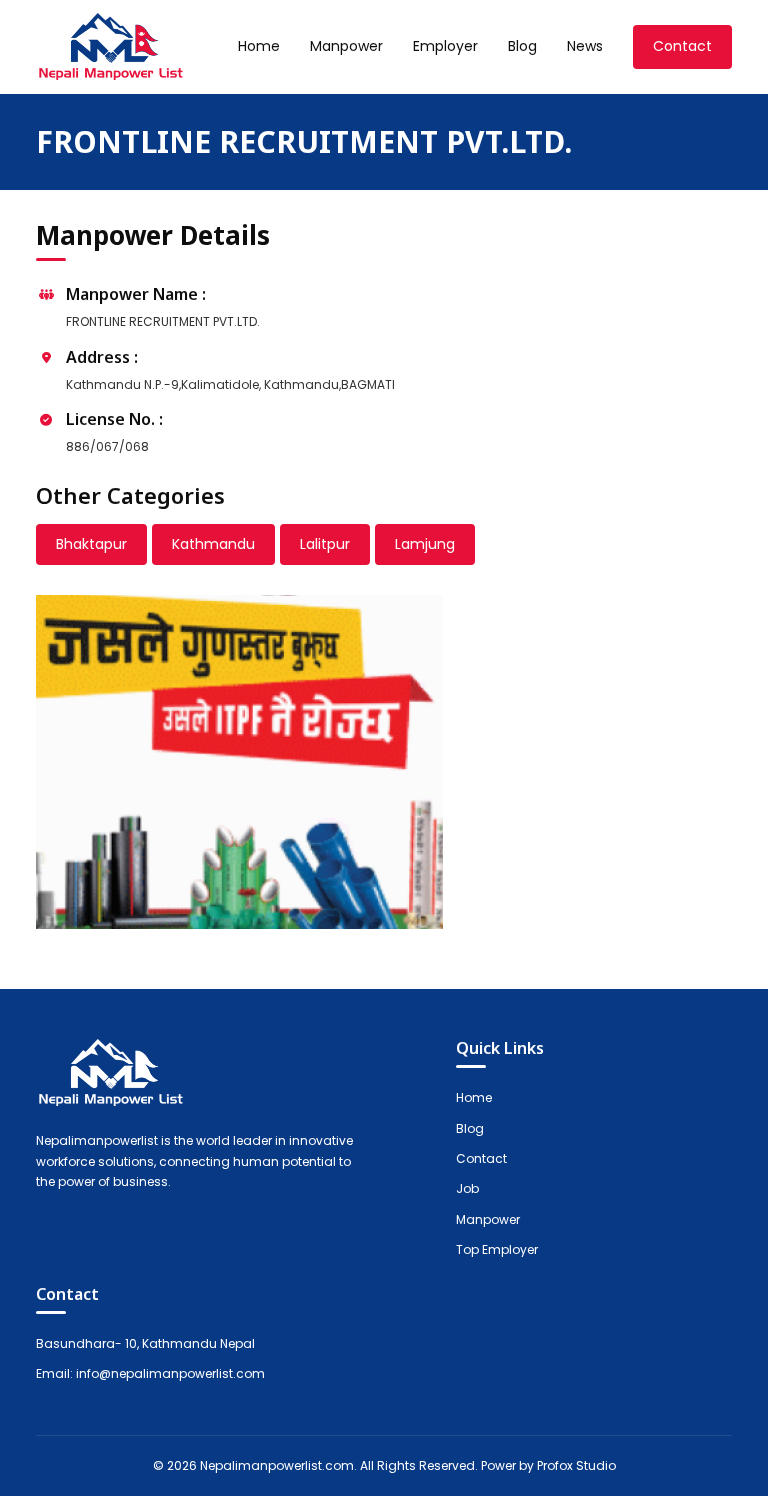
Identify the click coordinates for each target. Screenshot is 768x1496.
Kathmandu (213, 544)
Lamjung (425, 544)
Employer (445, 46)
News (585, 46)
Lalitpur (325, 544)
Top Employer (497, 1249)
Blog (522, 46)
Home (259, 46)
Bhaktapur (91, 544)
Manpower (346, 46)
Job (467, 1188)
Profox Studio (576, 1465)
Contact (682, 46)
